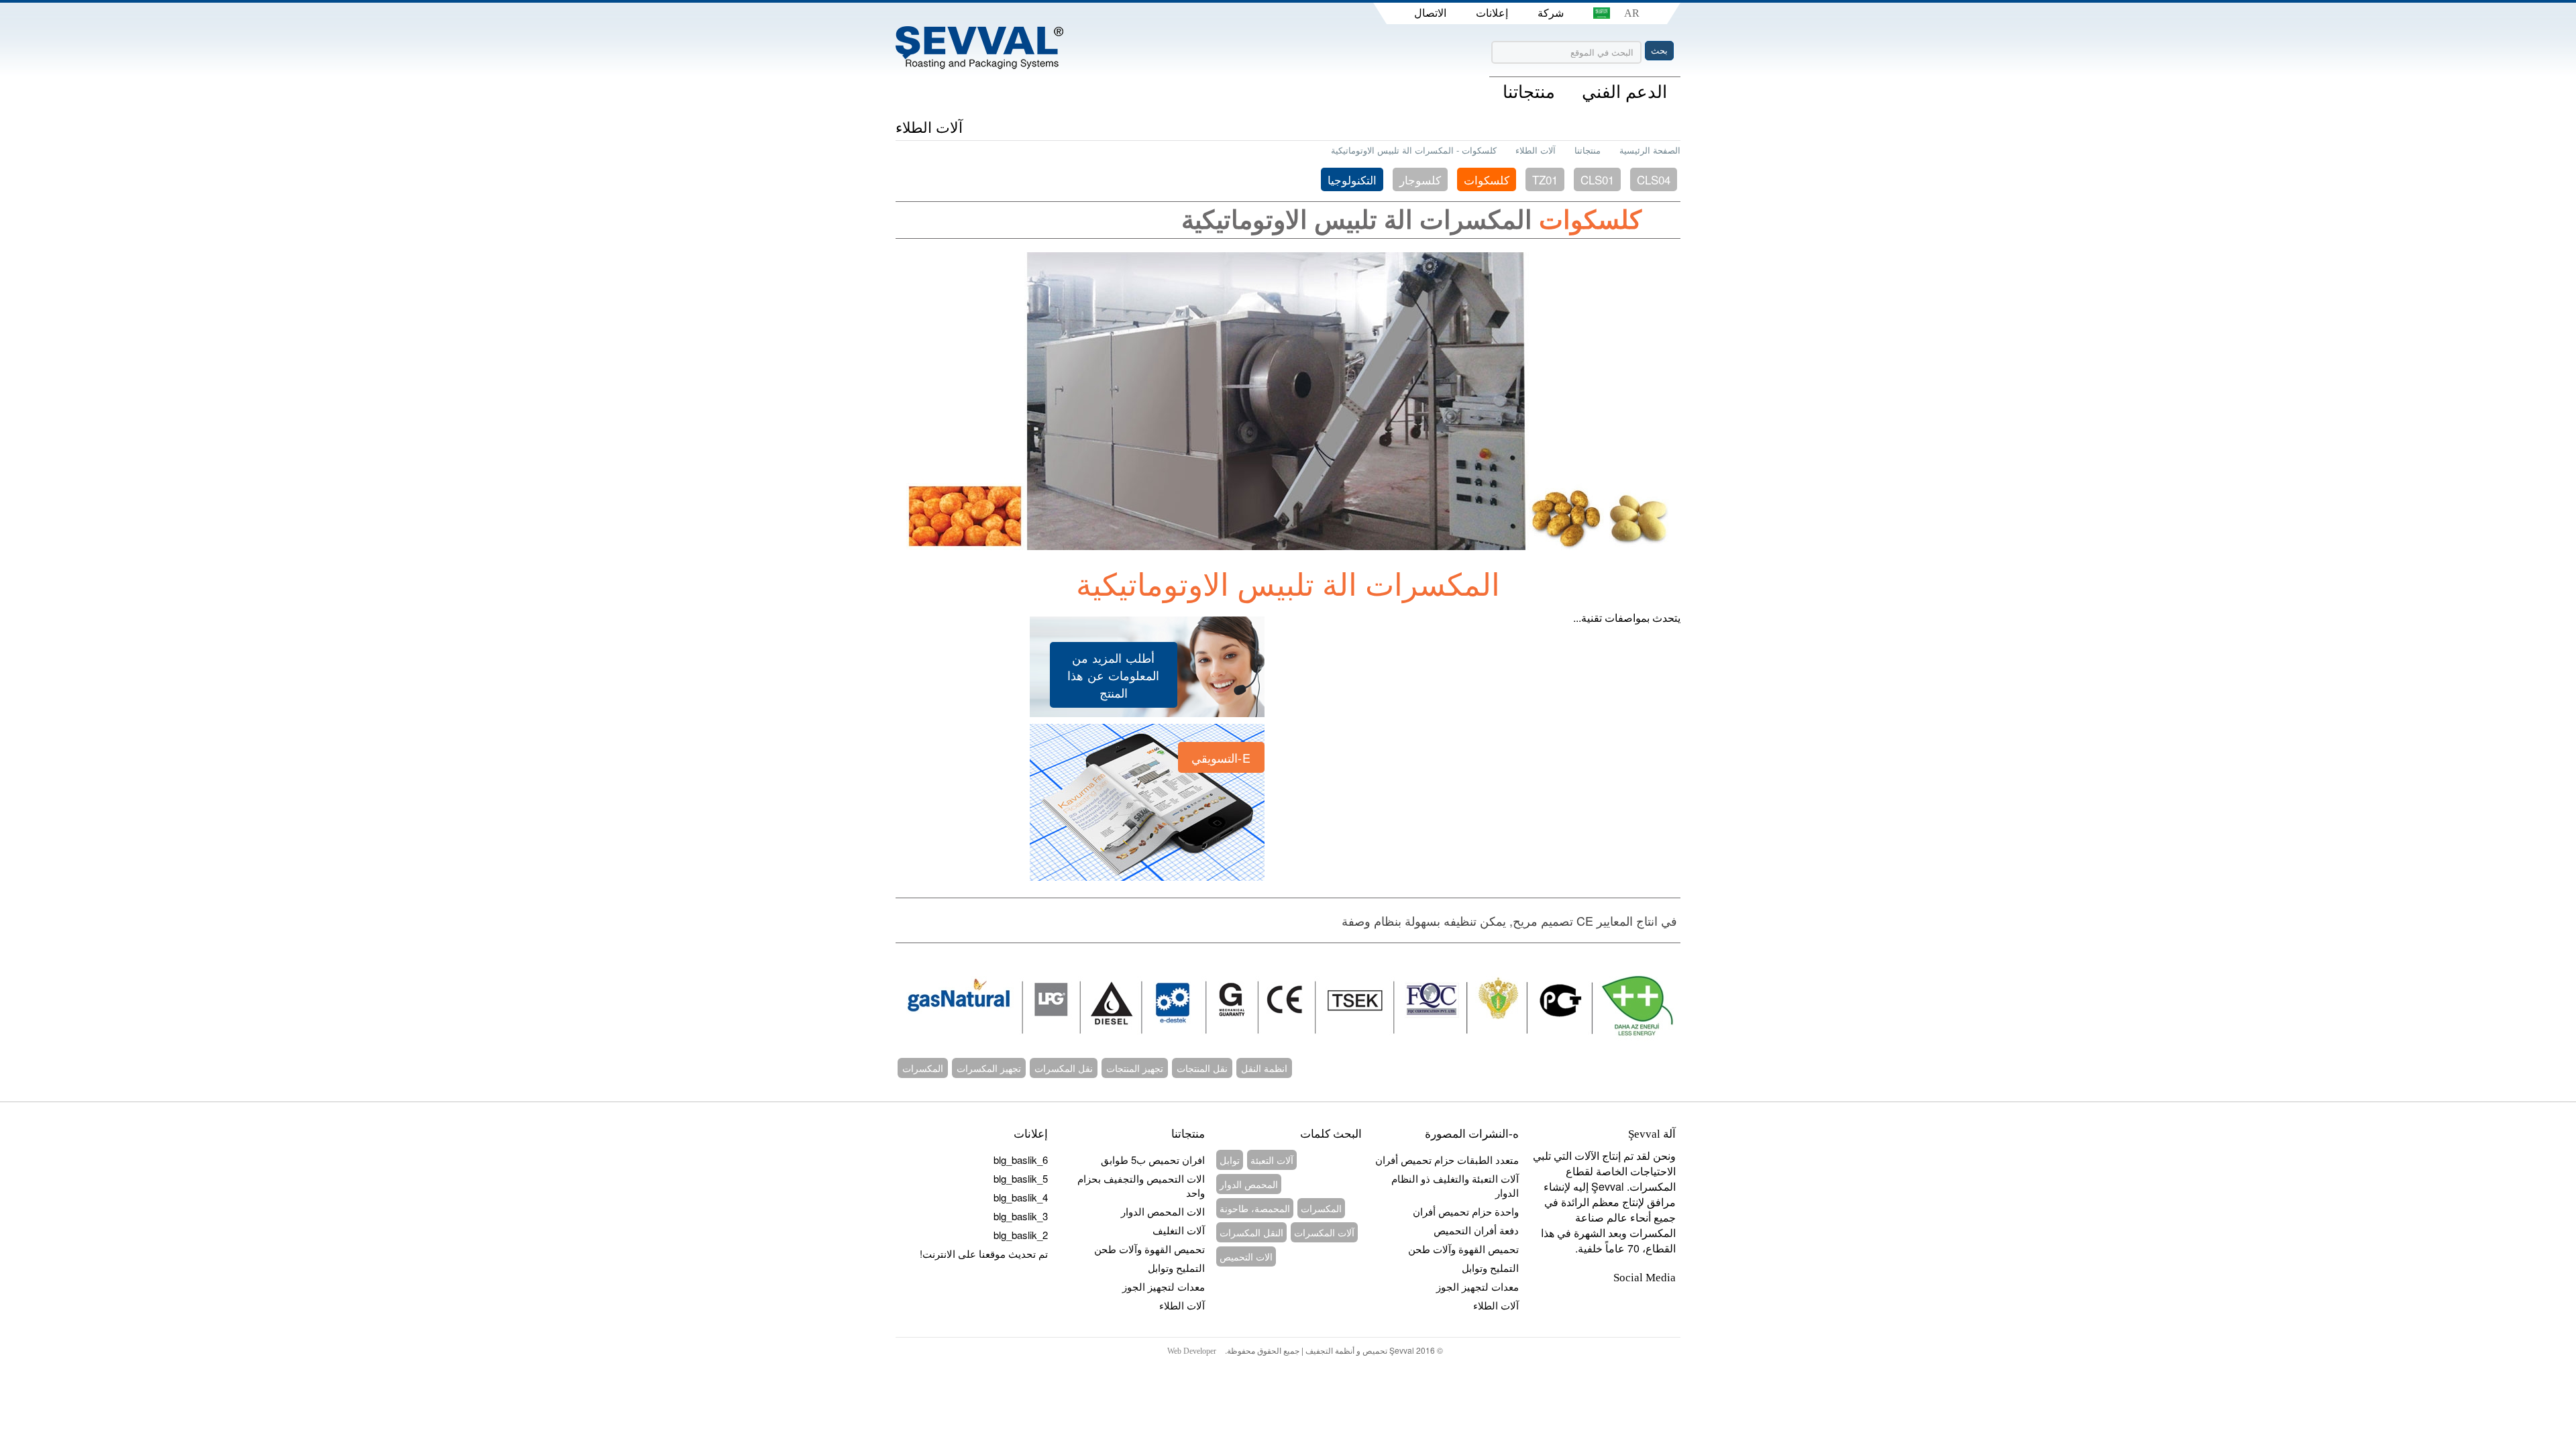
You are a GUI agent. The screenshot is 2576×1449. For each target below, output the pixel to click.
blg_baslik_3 (1021, 1216)
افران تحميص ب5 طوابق (1153, 1160)
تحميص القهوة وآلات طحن (1149, 1249)
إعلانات (1492, 13)
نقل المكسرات (1064, 1068)
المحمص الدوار (1249, 1184)
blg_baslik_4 (1021, 1197)
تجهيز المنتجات (1135, 1068)
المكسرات (923, 1068)
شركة (1551, 13)
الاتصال (1430, 13)
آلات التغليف (1179, 1230)
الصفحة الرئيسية (1650, 150)
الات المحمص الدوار (1163, 1211)
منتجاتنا (1588, 150)
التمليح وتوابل (1176, 1268)
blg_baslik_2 (1021, 1235)
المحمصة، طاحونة (1255, 1208)
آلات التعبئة (1272, 1160)
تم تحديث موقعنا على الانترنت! (984, 1253)
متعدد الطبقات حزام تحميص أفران (1447, 1160)
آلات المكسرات (1324, 1232)
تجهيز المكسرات (989, 1068)
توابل (1230, 1160)
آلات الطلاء (1536, 150)
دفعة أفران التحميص (1476, 1230)
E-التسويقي (1221, 757)
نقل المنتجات (1202, 1068)
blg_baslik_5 (1021, 1178)
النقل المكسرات (1251, 1232)
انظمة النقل (1264, 1068)
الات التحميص (1246, 1256)
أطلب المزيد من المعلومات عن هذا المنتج (1113, 675)
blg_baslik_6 (1021, 1160)
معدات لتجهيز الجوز (1164, 1286)
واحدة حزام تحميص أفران (1466, 1211)
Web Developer (1192, 1351)
